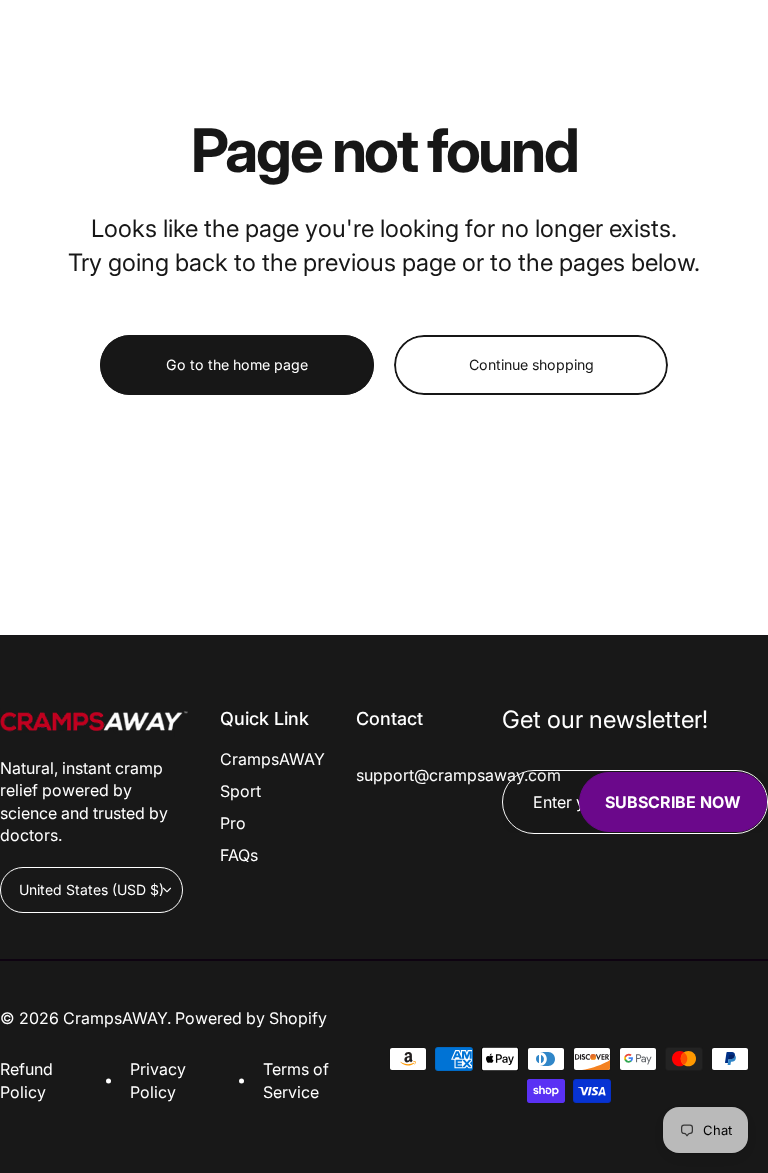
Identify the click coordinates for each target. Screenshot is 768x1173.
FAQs (239, 855)
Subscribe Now (673, 802)
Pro (233, 823)
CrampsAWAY (272, 759)
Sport (240, 791)
